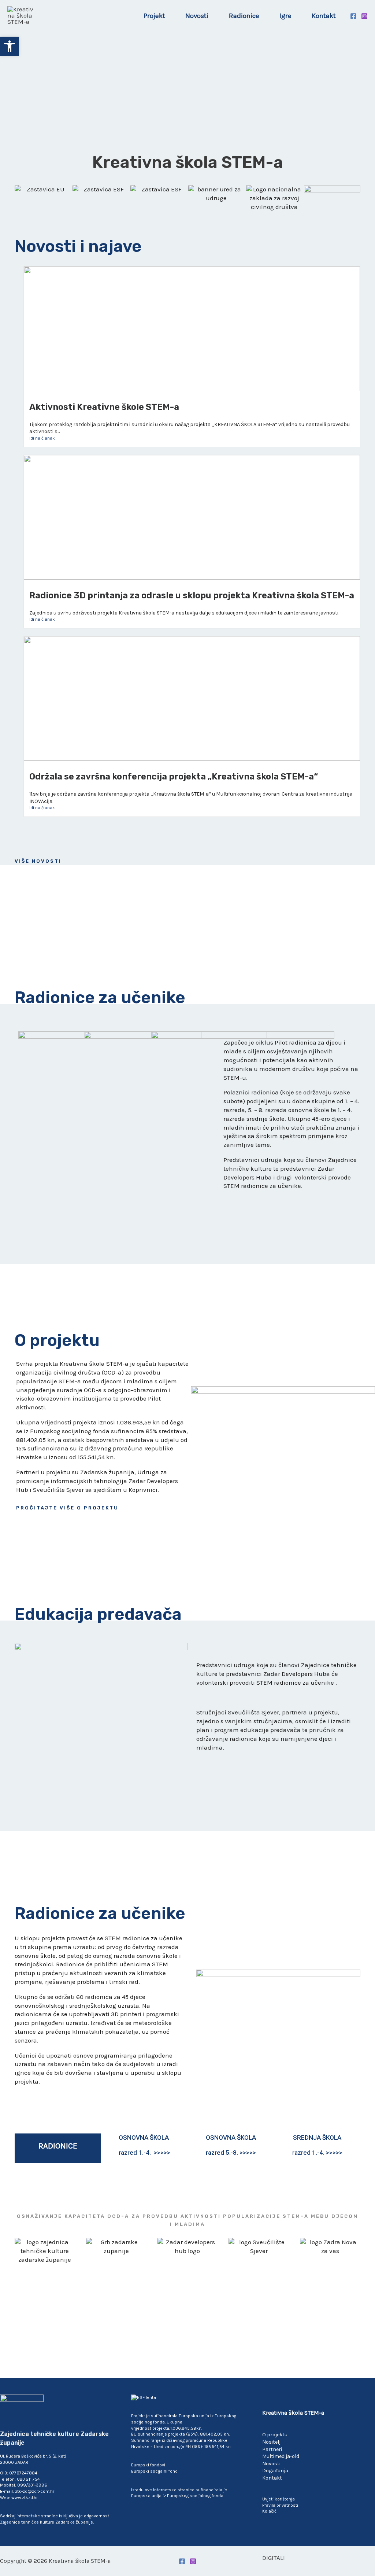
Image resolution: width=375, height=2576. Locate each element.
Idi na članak (42, 438)
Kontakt (324, 16)
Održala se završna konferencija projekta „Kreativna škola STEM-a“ (174, 777)
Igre (285, 16)
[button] (10, 46)
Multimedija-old (281, 2456)
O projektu (275, 2435)
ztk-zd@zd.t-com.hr (35, 2491)
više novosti (38, 861)
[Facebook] (353, 16)
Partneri (272, 2449)
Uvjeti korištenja (279, 2499)
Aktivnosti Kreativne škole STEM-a (104, 407)
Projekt (154, 16)
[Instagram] (364, 16)
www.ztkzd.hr (25, 2498)
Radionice (244, 16)
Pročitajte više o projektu (67, 1508)
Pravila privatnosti (280, 2505)
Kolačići (270, 2511)
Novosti (197, 16)
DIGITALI (274, 2558)
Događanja (275, 2471)
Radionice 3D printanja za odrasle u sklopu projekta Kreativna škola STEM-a (192, 595)
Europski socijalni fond (154, 2471)
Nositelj (271, 2442)
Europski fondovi (148, 2465)
